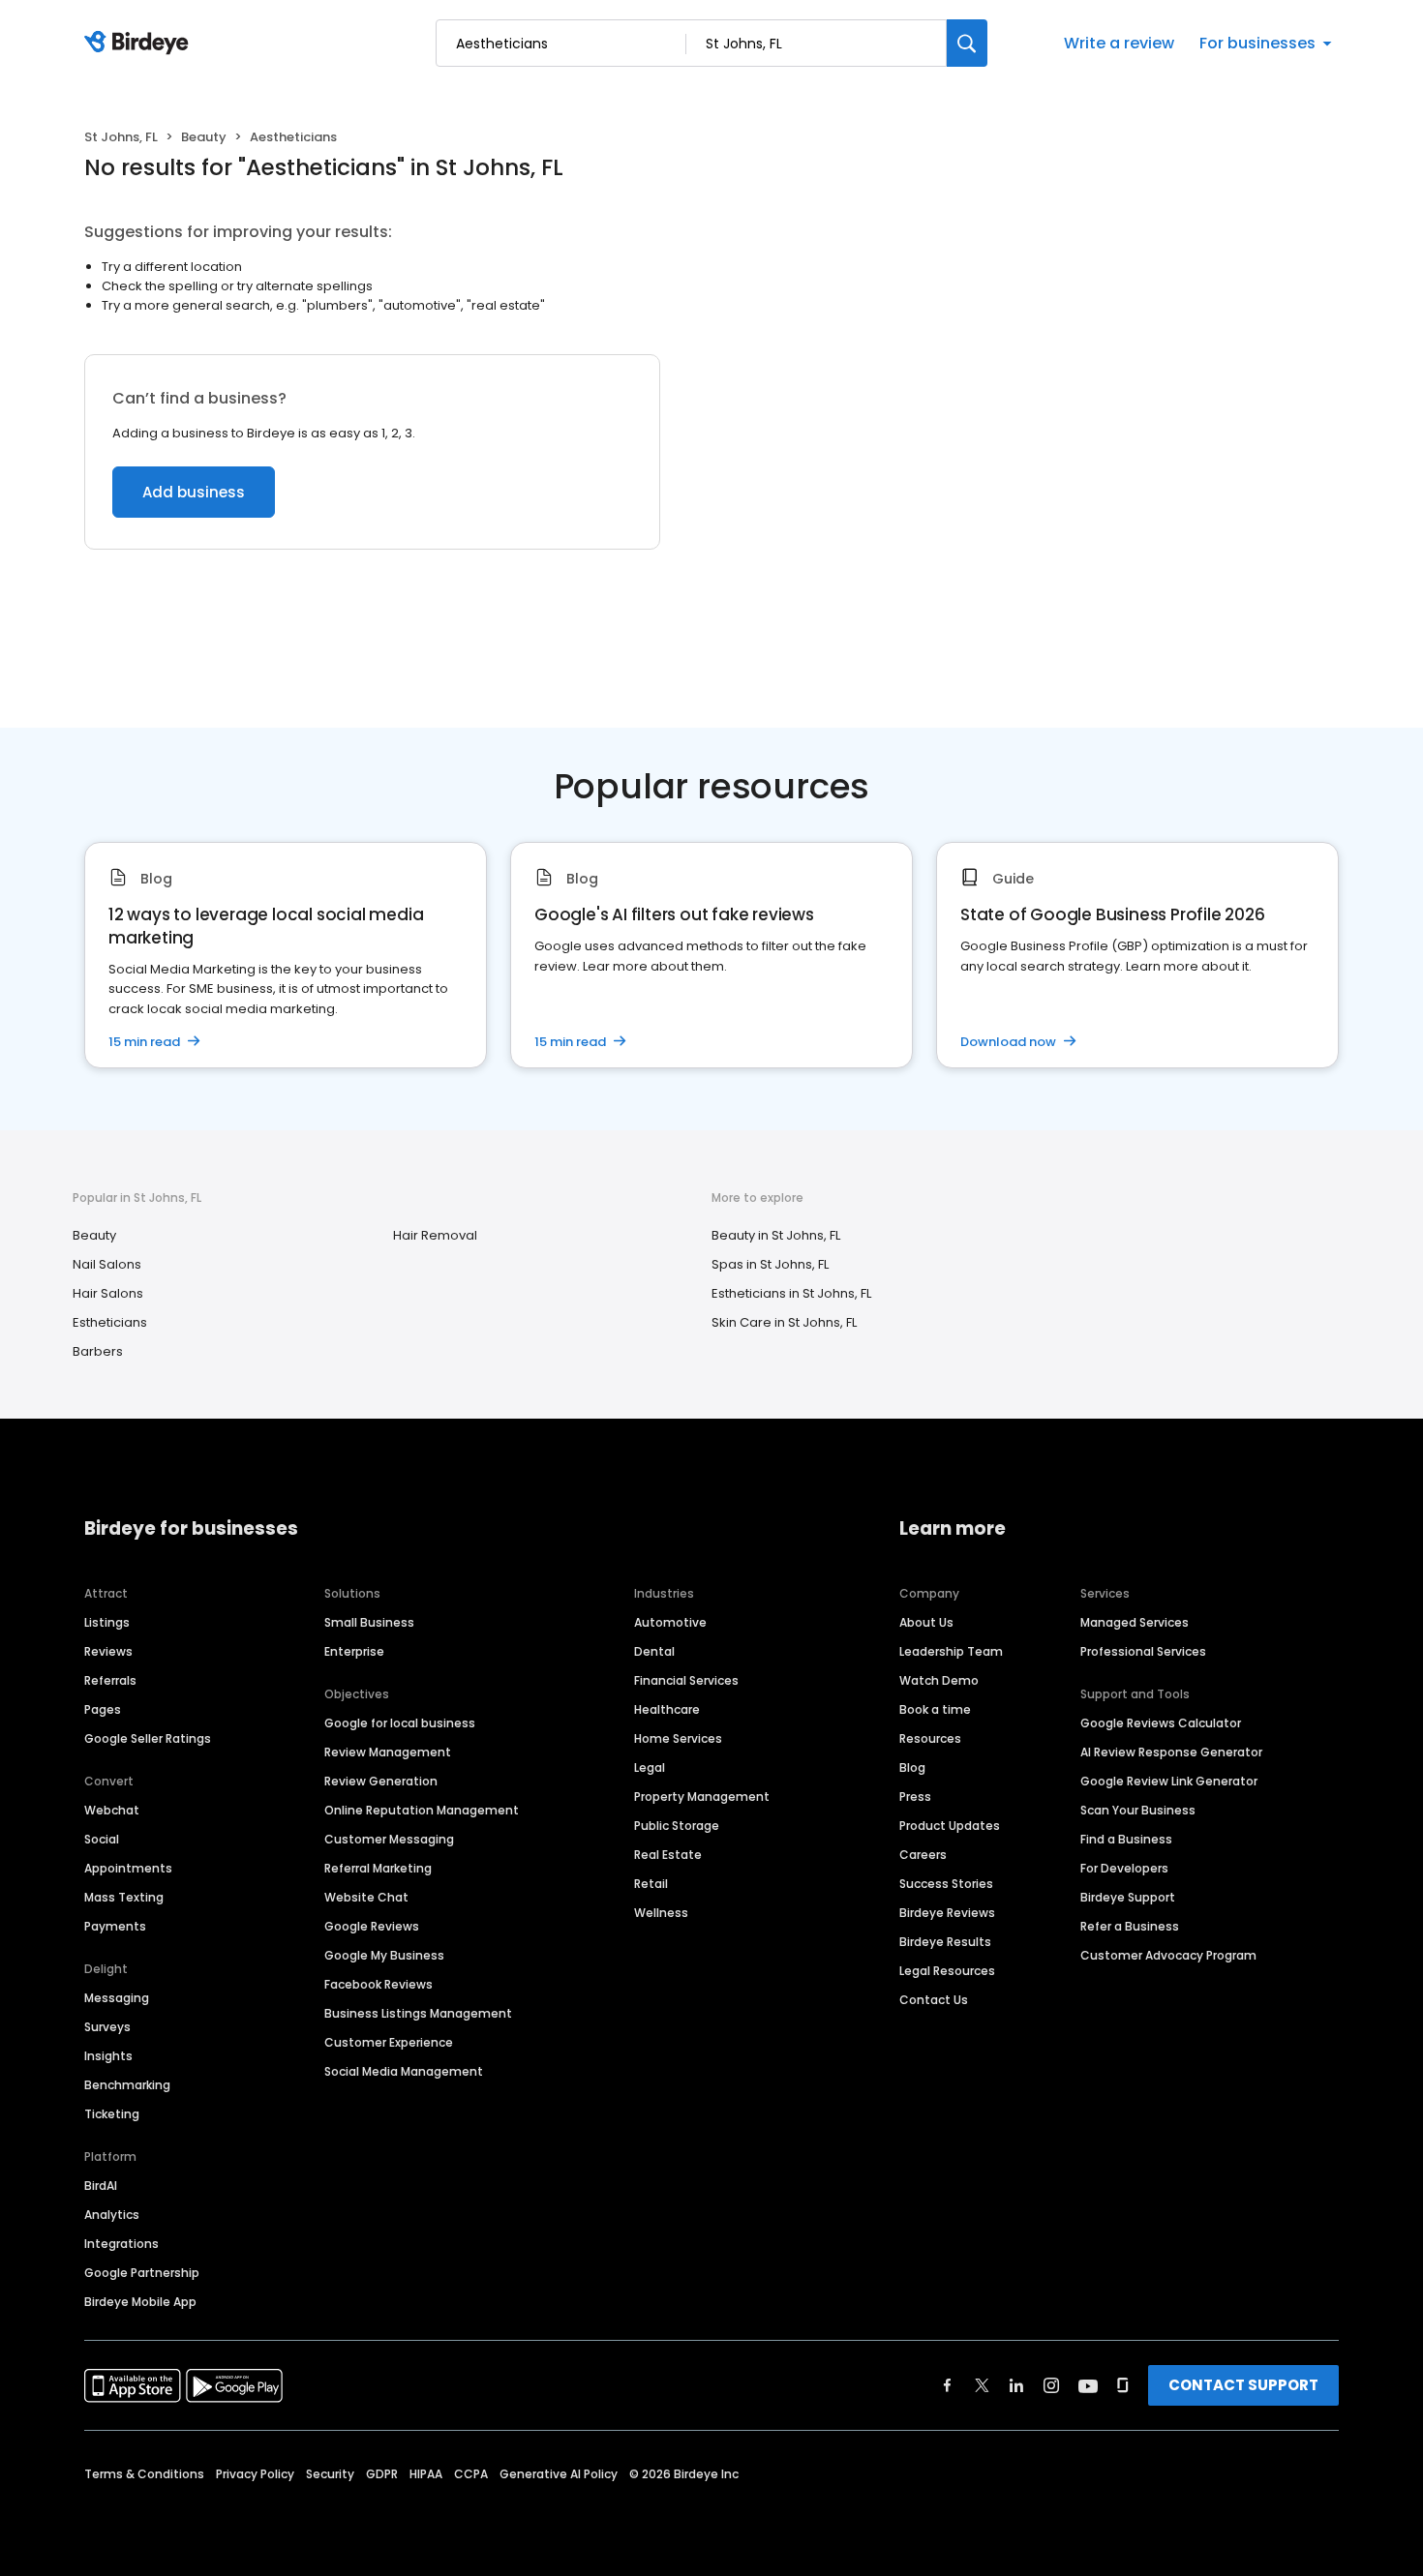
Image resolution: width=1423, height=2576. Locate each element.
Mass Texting (124, 1897)
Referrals (110, 1680)
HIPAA (426, 2474)
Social (102, 1839)
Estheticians (110, 1322)
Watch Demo (939, 1680)
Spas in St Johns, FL (770, 1264)
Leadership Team (951, 1651)
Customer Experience (389, 2042)
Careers (923, 1855)
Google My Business (384, 1955)
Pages (103, 1709)
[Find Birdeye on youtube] (1088, 2385)
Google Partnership (142, 2273)
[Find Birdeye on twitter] (982, 2385)
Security (330, 2474)
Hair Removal (435, 1235)
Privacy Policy (255, 2474)
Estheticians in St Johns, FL (791, 1293)
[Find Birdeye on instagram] (1051, 2385)
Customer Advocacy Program (1168, 1955)
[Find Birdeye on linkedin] (1016, 2385)
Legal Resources (947, 1971)
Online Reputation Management (422, 1810)
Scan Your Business (1138, 1810)
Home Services (678, 1738)
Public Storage (677, 1826)
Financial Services (686, 1680)
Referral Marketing (378, 1868)
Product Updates (950, 1826)
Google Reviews (372, 1926)
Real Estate (668, 1855)
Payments (115, 1926)
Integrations (121, 2244)
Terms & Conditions (144, 2474)
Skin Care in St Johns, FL (784, 1322)
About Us (926, 1622)
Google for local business (400, 1723)
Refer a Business (1130, 1926)
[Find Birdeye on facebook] (948, 2385)
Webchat (112, 1810)
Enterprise (354, 1651)
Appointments (128, 1868)
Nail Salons (107, 1264)
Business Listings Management (418, 2013)
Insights (108, 2056)
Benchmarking (127, 2085)
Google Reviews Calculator (1161, 1723)
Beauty (204, 137)
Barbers (98, 1351)
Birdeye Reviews (947, 1913)
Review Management (388, 1752)
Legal (650, 1767)
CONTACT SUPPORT (1243, 2385)
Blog (912, 1767)
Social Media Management (404, 2071)
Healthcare (667, 1709)
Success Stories (946, 1884)
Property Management (702, 1797)
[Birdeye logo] (140, 44)
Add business (194, 492)
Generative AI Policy (559, 2474)
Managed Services (1135, 1622)
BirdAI (101, 2186)
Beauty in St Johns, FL (776, 1235)
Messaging (117, 1998)
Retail (651, 1884)
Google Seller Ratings (148, 1738)
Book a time (935, 1709)
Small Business (369, 1622)
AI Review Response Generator (1171, 1752)
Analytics (112, 2215)
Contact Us (934, 2000)
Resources (930, 1738)
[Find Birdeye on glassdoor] (1123, 2385)
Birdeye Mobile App (140, 2302)
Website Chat (366, 1897)
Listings (107, 1622)
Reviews (108, 1651)
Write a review (1119, 43)
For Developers (1124, 1868)
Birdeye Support (1128, 1897)
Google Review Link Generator (1169, 1781)
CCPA (471, 2474)
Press (915, 1797)
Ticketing (112, 2114)
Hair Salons (108, 1293)
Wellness (661, 1913)
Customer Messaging (389, 1839)
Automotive (670, 1622)
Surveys (107, 2027)
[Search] (967, 43)
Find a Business (1126, 1839)
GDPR (382, 2474)
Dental (654, 1651)
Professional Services (1143, 1651)
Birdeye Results (945, 1942)
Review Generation (381, 1781)
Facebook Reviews (378, 1984)
